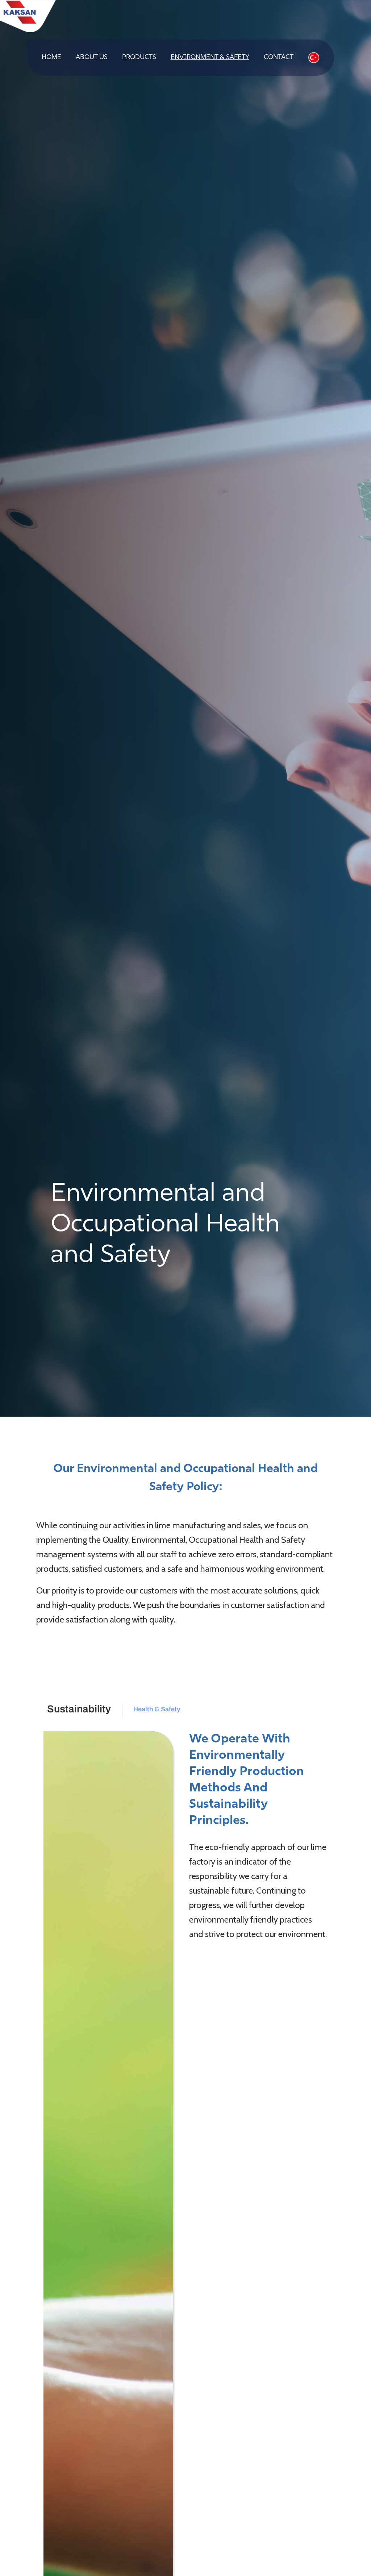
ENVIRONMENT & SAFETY (210, 58)
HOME (51, 58)
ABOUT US (92, 58)
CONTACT (279, 58)
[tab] (79, 1710)
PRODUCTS (139, 58)
